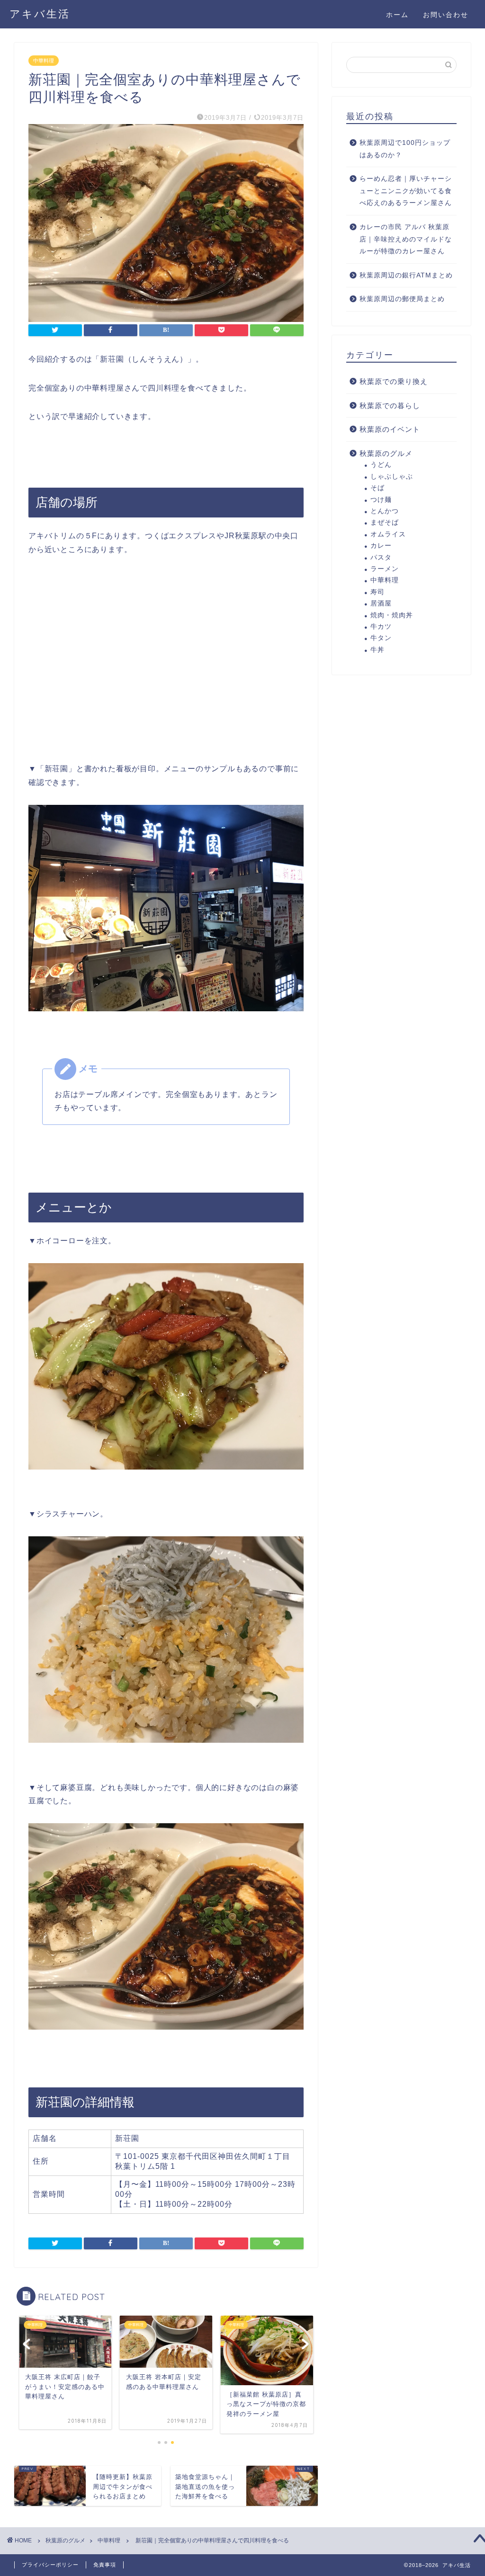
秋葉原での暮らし (390, 406)
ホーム (397, 15)
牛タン (381, 638)
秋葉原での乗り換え (394, 381)
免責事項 (105, 2565)
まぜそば (385, 522)
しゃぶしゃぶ (392, 477)
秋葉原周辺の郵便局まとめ (402, 299)
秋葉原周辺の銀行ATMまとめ (406, 275)
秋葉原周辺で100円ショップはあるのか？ (405, 149)
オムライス (388, 534)
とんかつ (385, 511)
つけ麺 (381, 500)
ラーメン (385, 569)
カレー (381, 546)
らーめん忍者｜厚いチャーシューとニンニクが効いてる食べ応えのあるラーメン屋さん (406, 191)
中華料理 (44, 61)
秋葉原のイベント (390, 429)
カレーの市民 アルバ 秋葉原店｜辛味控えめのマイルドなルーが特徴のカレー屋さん (406, 239)
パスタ (381, 557)
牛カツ (381, 627)
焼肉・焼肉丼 (392, 615)
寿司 (377, 592)
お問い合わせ (446, 15)
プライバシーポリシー (50, 2565)
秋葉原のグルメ (386, 453)
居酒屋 (381, 603)
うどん (381, 465)
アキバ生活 (40, 13)
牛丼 (377, 650)
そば (377, 488)
